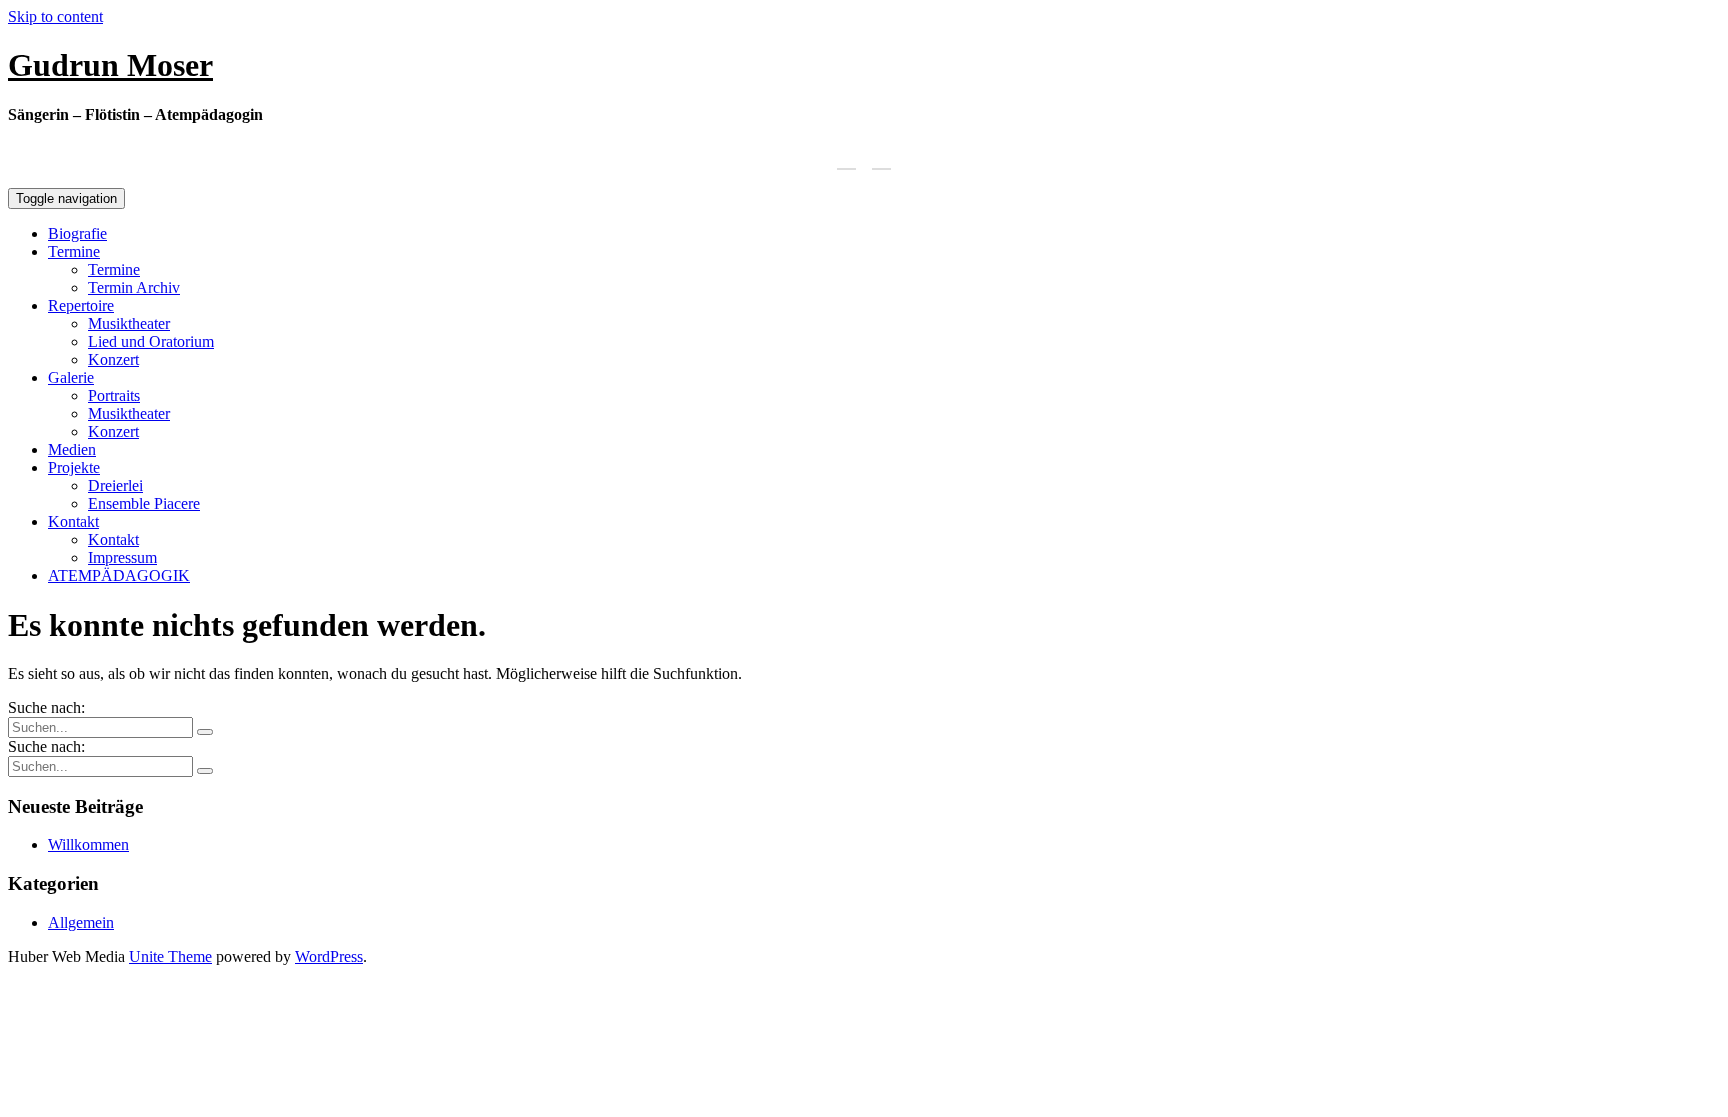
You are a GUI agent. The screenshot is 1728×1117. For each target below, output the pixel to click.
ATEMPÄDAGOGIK (119, 575)
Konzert (113, 359)
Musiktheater (129, 323)
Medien (72, 449)
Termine (74, 251)
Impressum (122, 557)
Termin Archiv (134, 287)
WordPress (329, 956)
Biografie (77, 233)
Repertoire (81, 305)
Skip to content (55, 16)
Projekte (74, 467)
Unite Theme (170, 956)
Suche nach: (46, 707)
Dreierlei (115, 485)
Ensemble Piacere (144, 503)
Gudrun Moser (110, 65)
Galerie (71, 377)
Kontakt (73, 521)
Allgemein (81, 922)
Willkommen (88, 844)
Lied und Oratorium (151, 341)
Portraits (114, 395)
